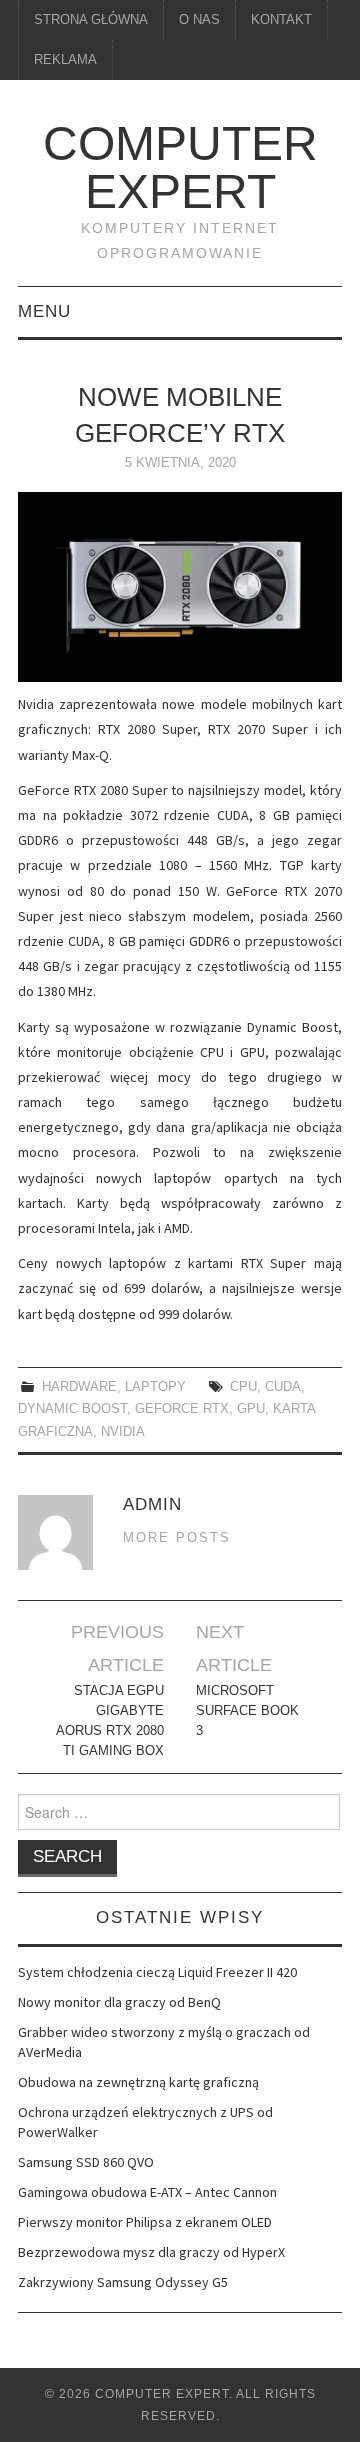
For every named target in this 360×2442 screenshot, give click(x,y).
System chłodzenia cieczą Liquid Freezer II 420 (157, 1972)
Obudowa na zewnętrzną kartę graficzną (138, 2082)
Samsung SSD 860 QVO (86, 2162)
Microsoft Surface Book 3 (247, 1711)
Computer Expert (180, 167)
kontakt (281, 20)
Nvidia (123, 1432)
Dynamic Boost (72, 1409)
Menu (44, 311)
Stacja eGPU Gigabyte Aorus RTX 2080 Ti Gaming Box (109, 1721)
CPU (243, 1387)
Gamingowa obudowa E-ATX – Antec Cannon (147, 2192)
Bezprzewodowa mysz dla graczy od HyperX (151, 2252)
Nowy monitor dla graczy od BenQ (119, 2002)
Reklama (65, 60)
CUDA (283, 1387)
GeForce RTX (182, 1409)
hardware (79, 1387)
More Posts (177, 1538)
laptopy (155, 1387)
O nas (199, 20)
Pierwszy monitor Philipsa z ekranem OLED (145, 2222)
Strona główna (91, 20)
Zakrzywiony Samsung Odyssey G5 (123, 2282)
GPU (251, 1409)
